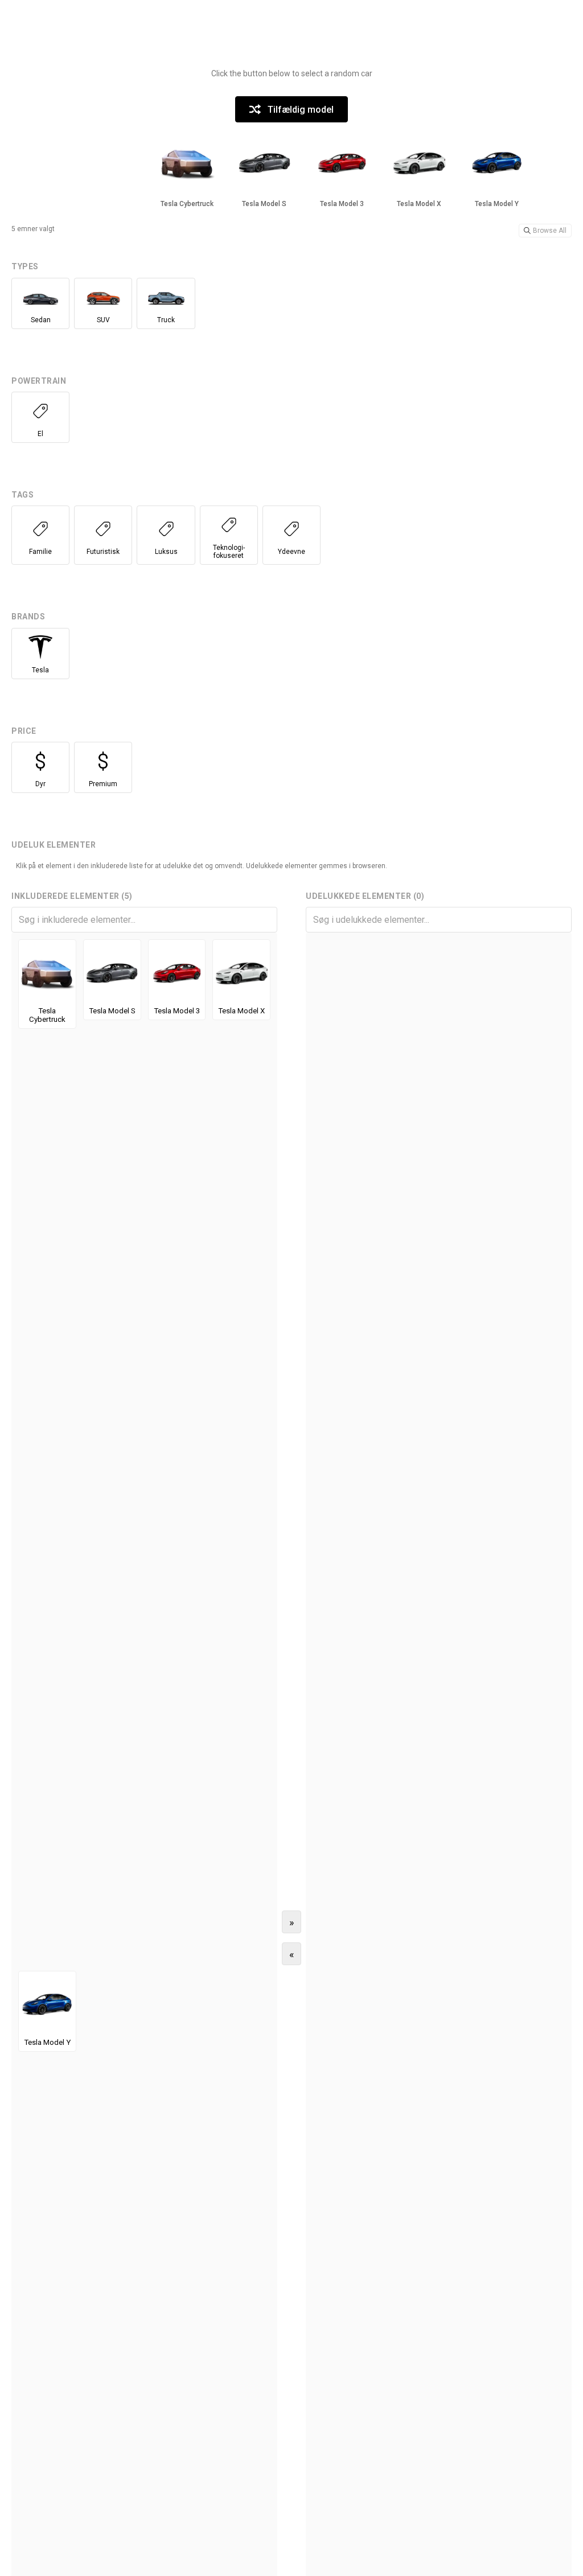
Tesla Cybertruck (47, 1015)
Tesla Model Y (47, 2042)
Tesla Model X (241, 1011)
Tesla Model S (112, 1011)
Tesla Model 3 (177, 1011)
